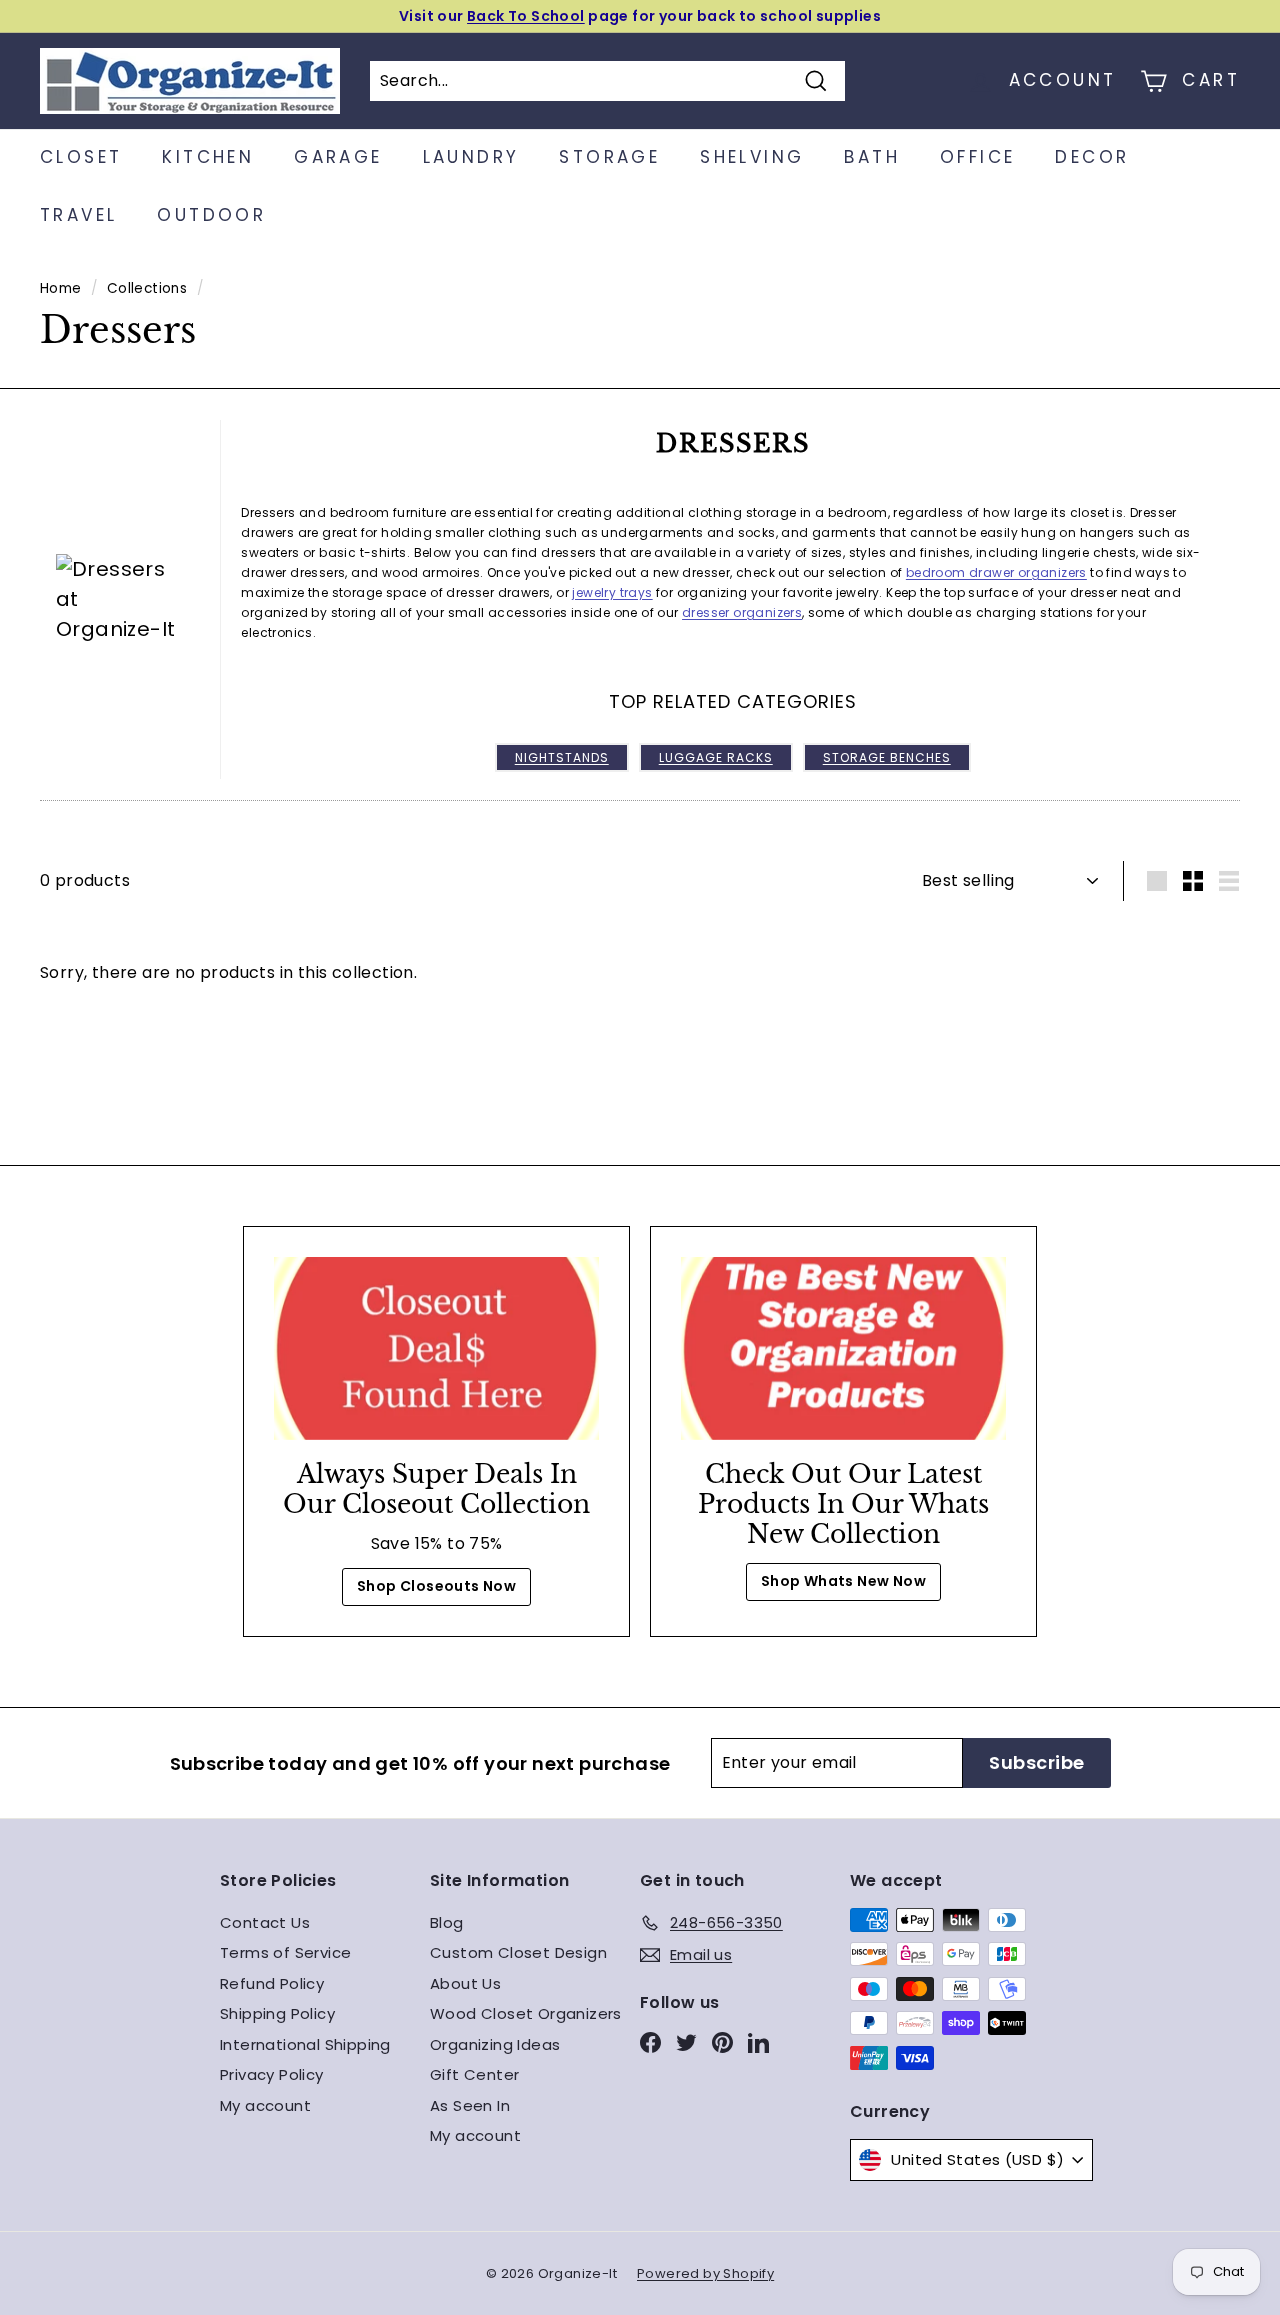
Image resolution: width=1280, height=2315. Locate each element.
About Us (465, 1983)
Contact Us (265, 1922)
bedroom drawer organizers (996, 572)
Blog (447, 1922)
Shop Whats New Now (843, 1581)
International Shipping (305, 2044)
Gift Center (474, 2074)
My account (265, 2105)
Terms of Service (285, 1952)
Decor (1092, 157)
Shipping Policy (277, 2013)
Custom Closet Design (518, 1952)
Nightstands (562, 757)
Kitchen (208, 157)
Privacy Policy (272, 2074)
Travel (78, 215)
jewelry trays (612, 592)
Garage (338, 157)
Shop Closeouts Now (436, 1586)
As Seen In (470, 2105)
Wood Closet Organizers (526, 2013)
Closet (81, 157)
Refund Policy (272, 1983)
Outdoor (211, 215)
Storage (609, 157)
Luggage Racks (716, 757)
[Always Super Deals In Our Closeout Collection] (436, 1348)
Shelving (752, 157)
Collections (147, 288)
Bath (872, 157)
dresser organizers (742, 612)
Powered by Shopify (705, 2273)
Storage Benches (887, 757)
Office (977, 157)
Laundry (471, 157)
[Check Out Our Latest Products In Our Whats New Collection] (843, 1348)
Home (61, 288)
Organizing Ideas (495, 2044)
